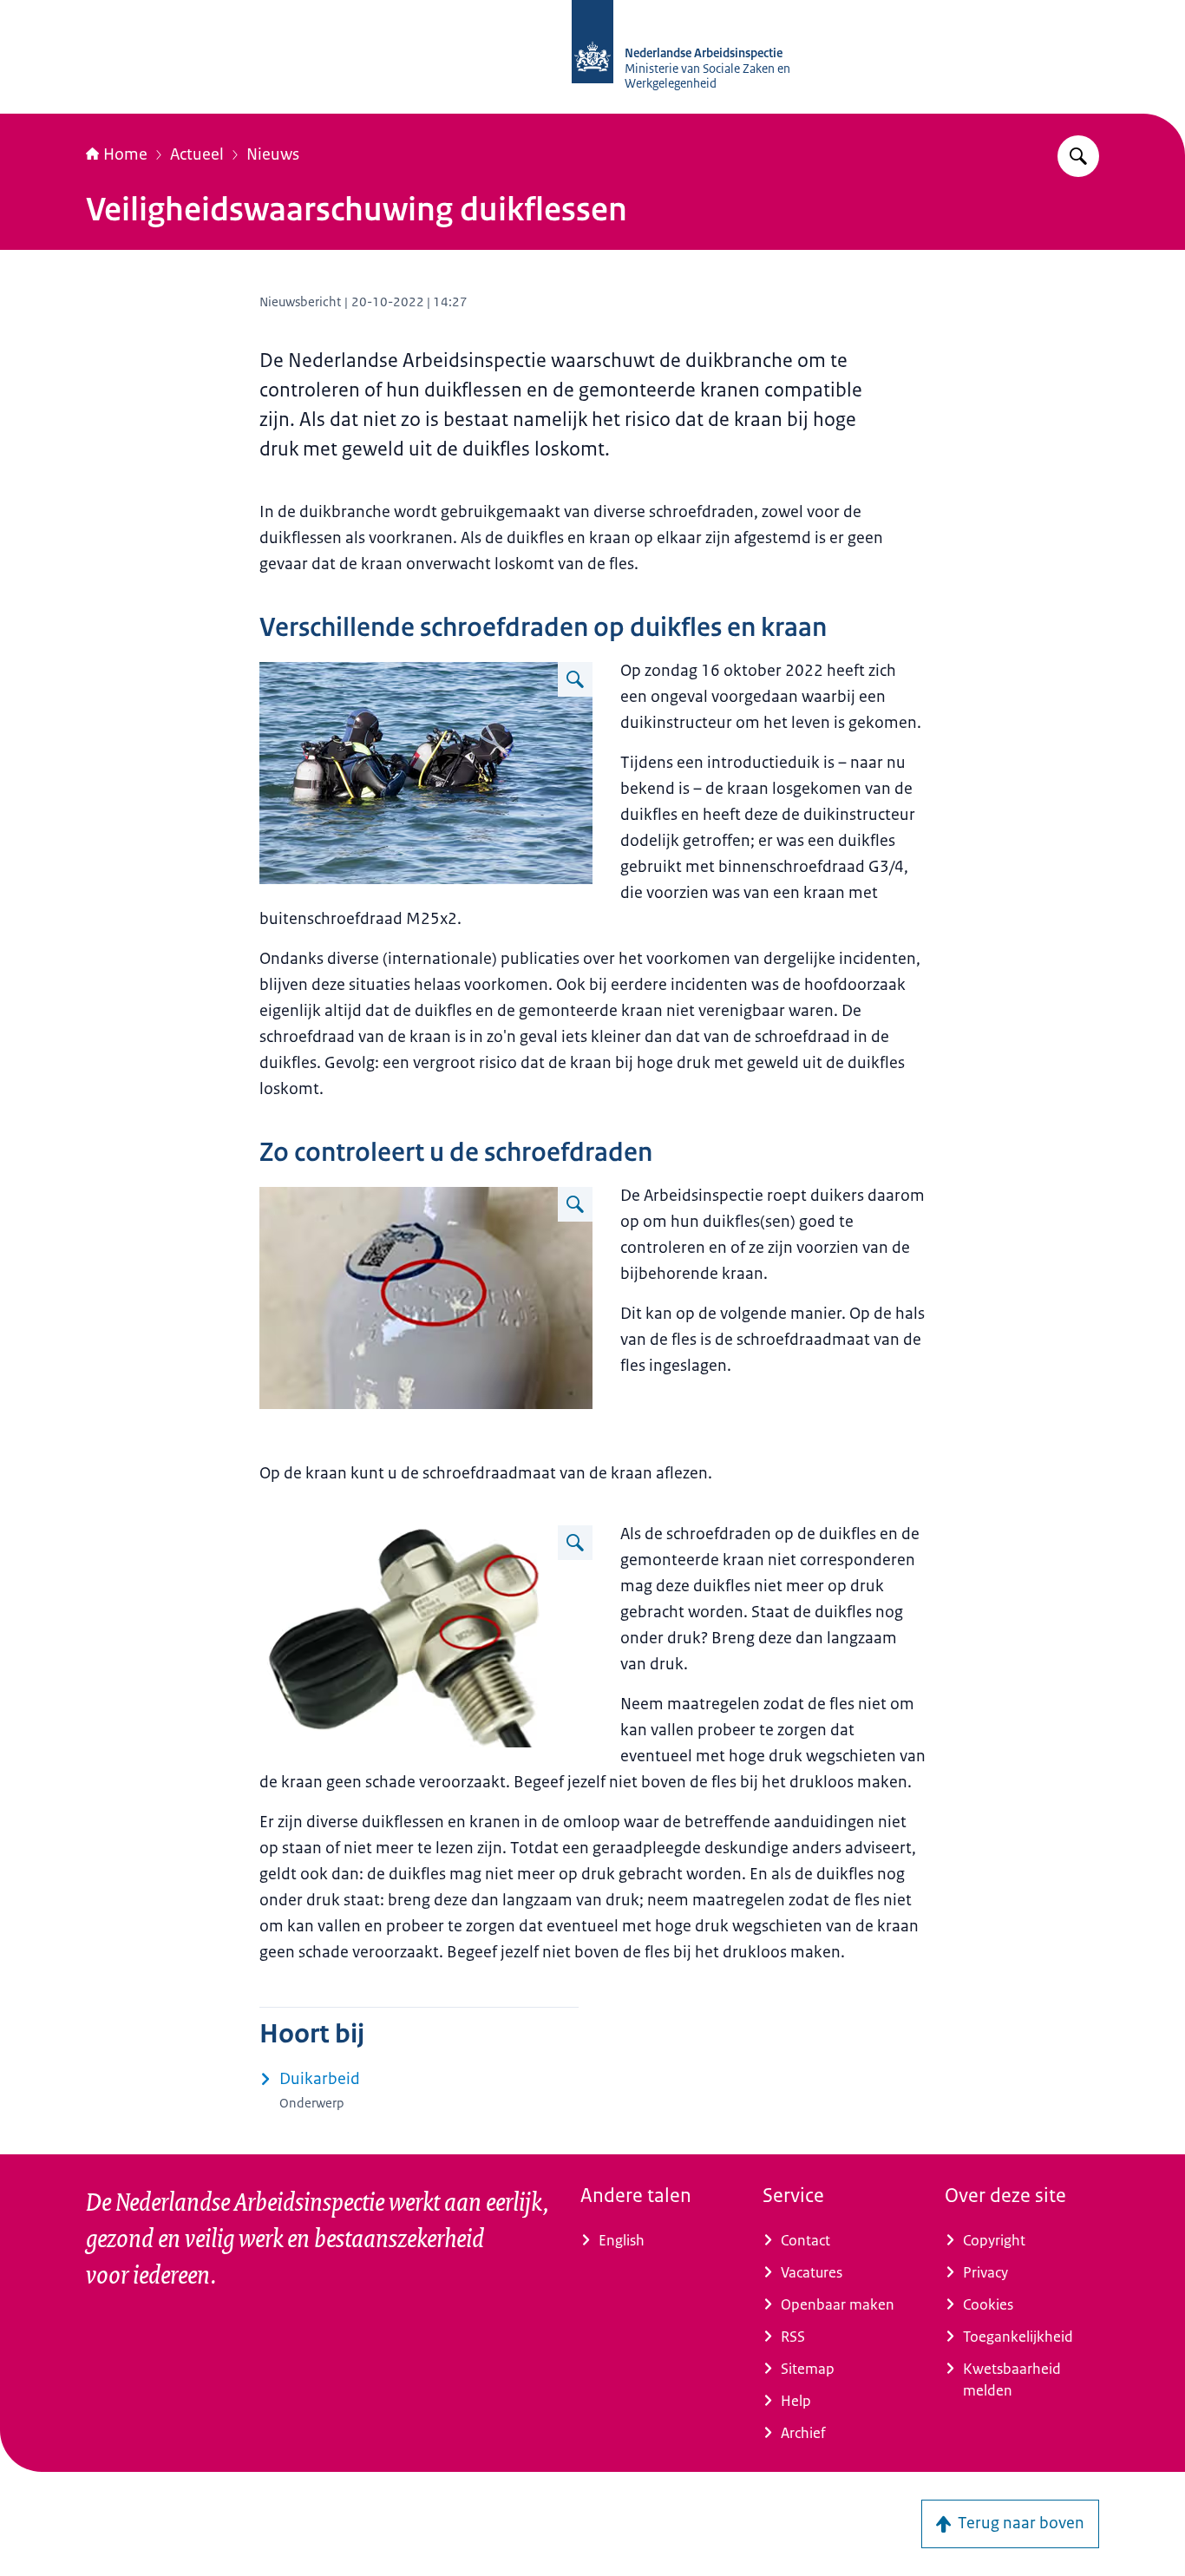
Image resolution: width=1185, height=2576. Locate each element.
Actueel (197, 154)
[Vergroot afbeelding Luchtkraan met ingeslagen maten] (575, 1543)
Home (125, 154)
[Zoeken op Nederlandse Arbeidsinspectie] (1078, 156)
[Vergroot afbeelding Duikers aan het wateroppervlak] (575, 679)
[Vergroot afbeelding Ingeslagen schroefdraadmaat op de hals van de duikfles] (575, 1204)
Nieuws (273, 154)
